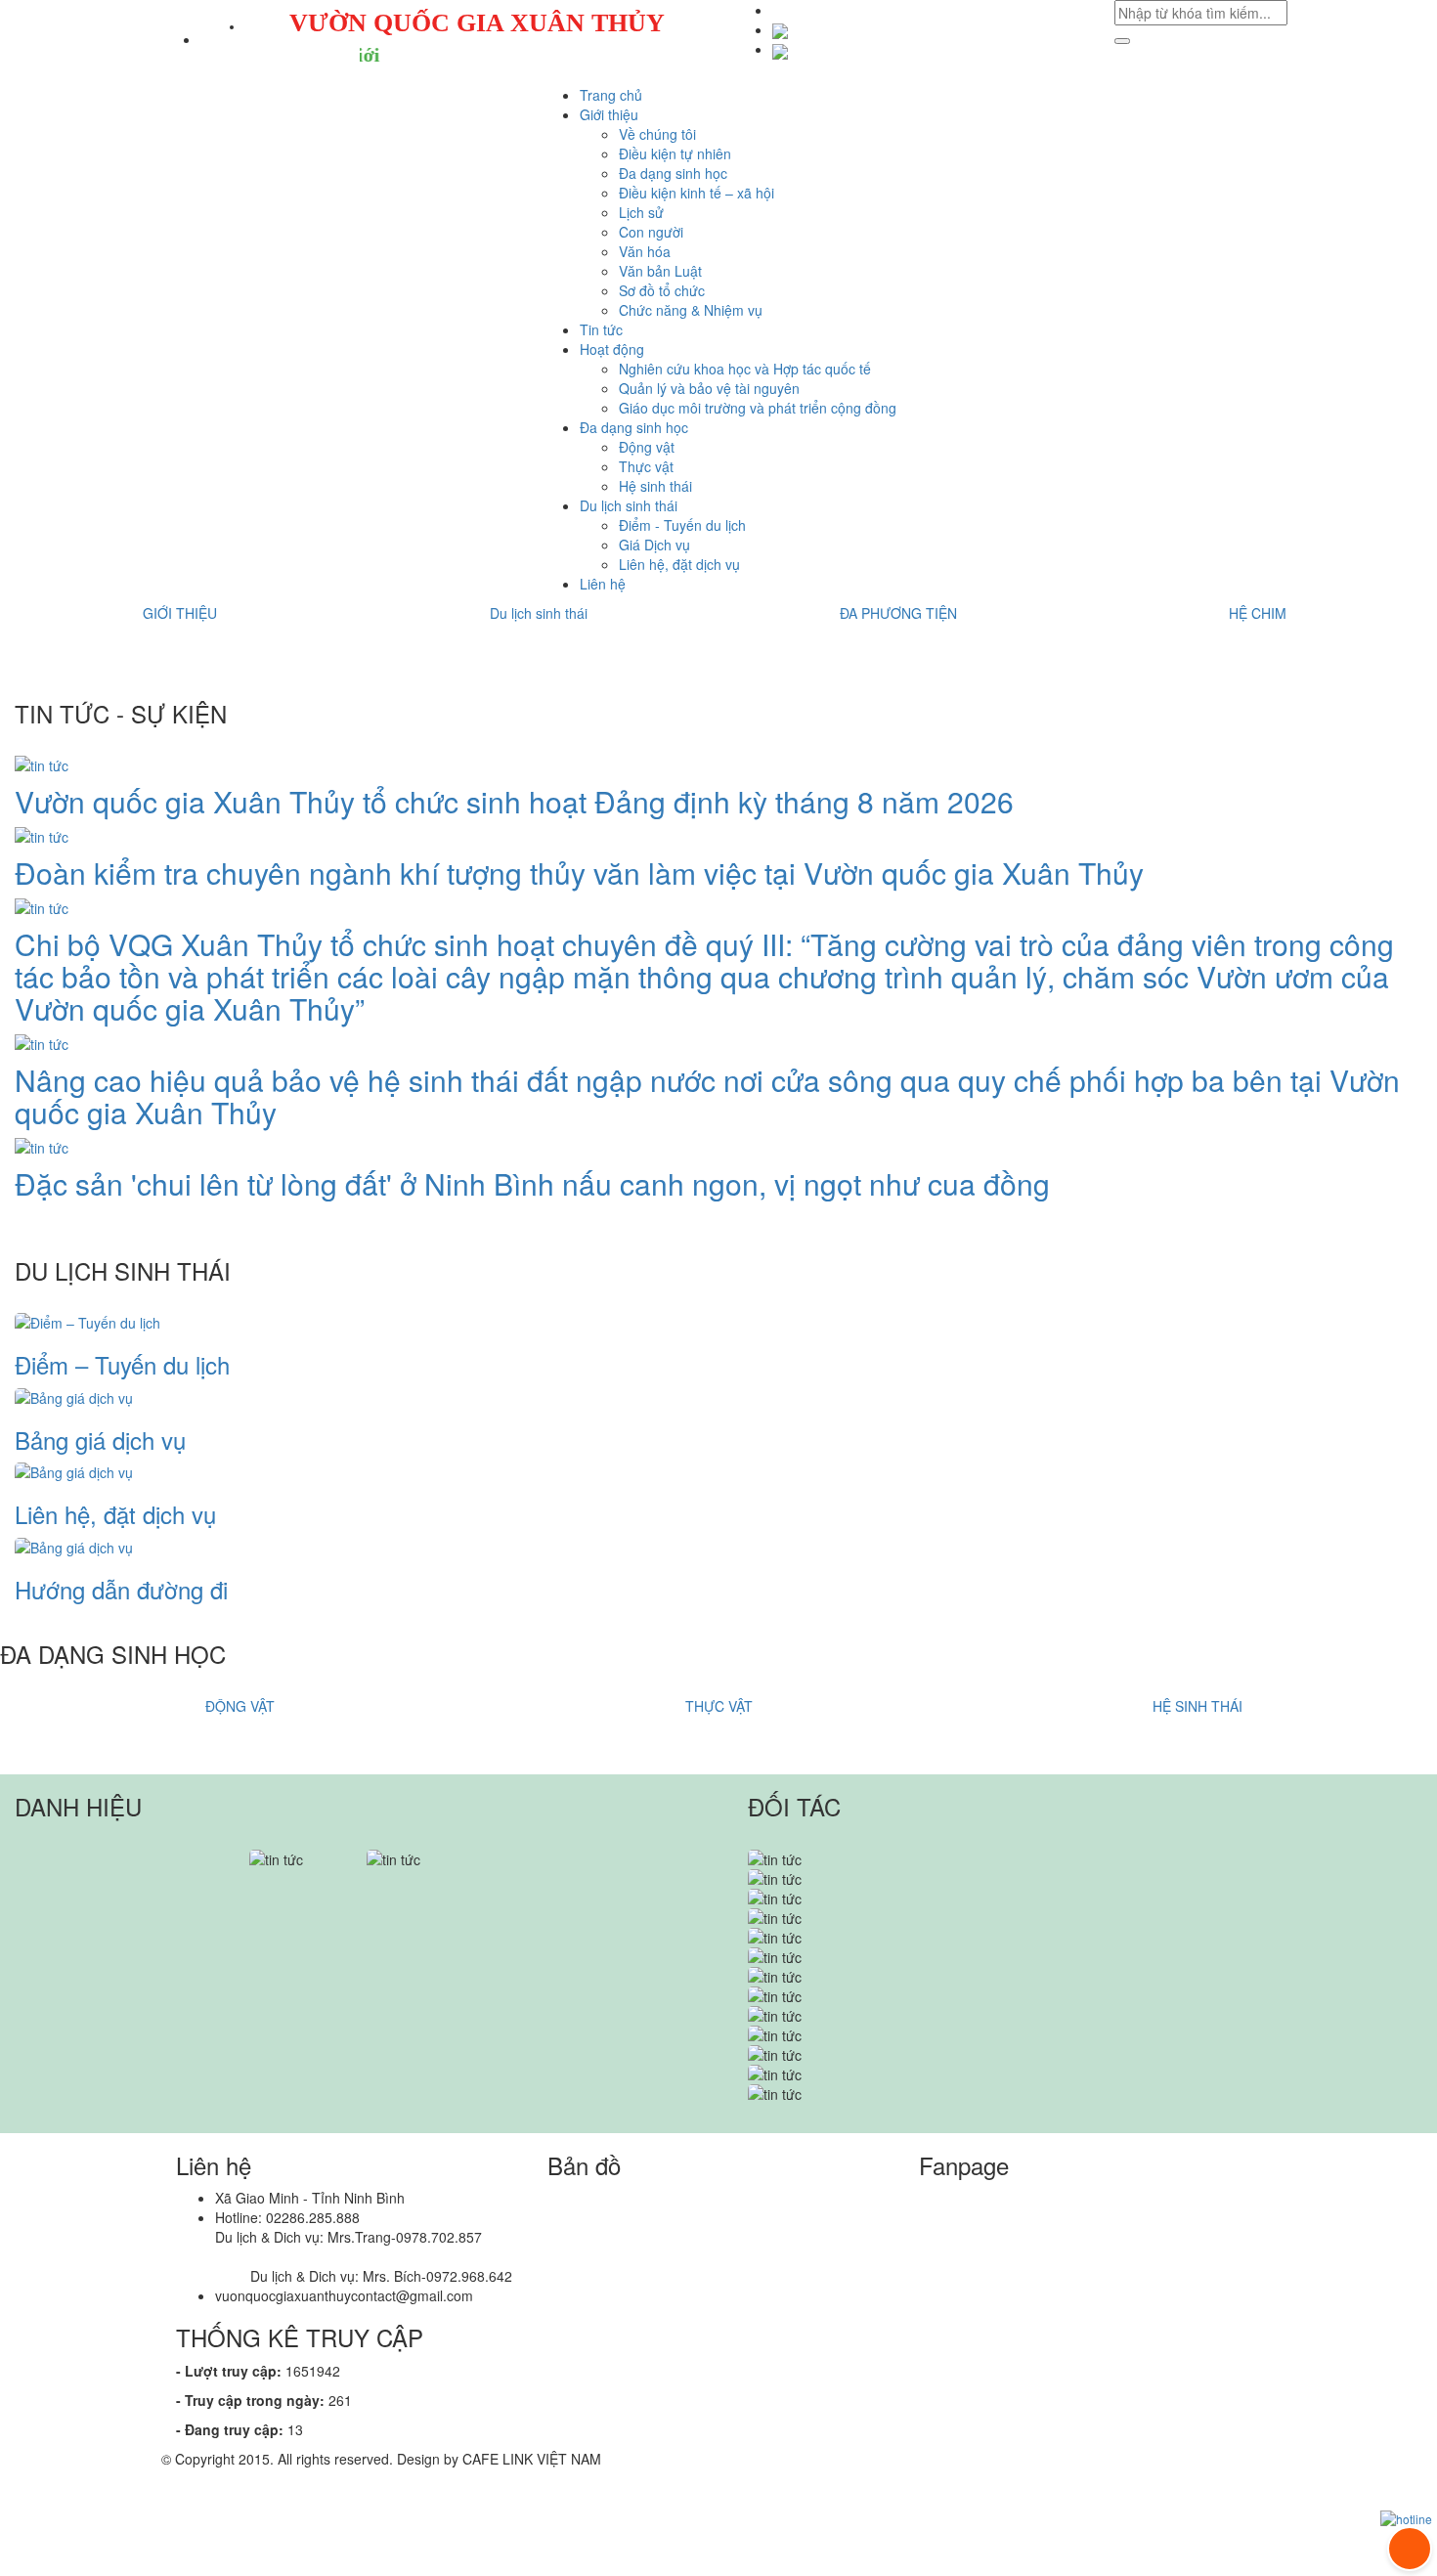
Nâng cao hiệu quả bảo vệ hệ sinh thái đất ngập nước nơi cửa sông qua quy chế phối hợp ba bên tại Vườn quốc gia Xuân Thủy (707, 1096)
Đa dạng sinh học (673, 173)
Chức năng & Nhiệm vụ (691, 310)
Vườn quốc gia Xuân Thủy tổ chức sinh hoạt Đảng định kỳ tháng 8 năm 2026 (514, 801)
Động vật (647, 447)
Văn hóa (645, 251)
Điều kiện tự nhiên (675, 153)
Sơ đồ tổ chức (662, 290)
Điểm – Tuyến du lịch (122, 1364)
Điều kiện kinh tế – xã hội (697, 193)
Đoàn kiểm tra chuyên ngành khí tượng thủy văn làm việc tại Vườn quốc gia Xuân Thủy (579, 873)
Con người (651, 232)
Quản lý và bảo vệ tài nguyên (709, 388)
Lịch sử (641, 212)
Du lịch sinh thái (629, 505)
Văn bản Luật (660, 271)
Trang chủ (611, 95)
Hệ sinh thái (655, 486)
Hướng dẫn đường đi (121, 1589)
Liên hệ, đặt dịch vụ (679, 564)
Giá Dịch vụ (654, 545)
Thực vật (646, 466)
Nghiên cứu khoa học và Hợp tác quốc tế (745, 369)
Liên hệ (603, 584)
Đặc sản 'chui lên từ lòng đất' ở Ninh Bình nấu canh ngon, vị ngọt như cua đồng (532, 1183)
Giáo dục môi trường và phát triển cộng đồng (758, 408)
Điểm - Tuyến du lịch (682, 525)
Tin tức (601, 329)
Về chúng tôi (657, 134)
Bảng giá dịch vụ (100, 1440)
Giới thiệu (609, 114)
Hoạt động (612, 349)
